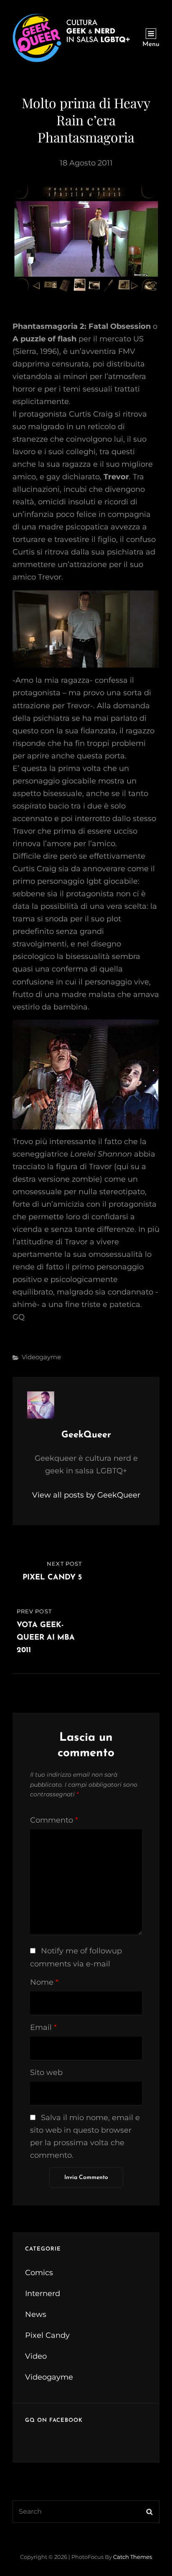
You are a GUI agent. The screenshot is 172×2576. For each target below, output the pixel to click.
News (36, 2314)
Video (36, 2356)
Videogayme (41, 1357)
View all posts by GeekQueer (86, 1495)
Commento (54, 1820)
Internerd (43, 2294)
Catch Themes (133, 2557)
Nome (44, 1982)
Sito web (46, 2072)
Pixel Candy (47, 2335)
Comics (39, 2273)
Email (43, 2027)
